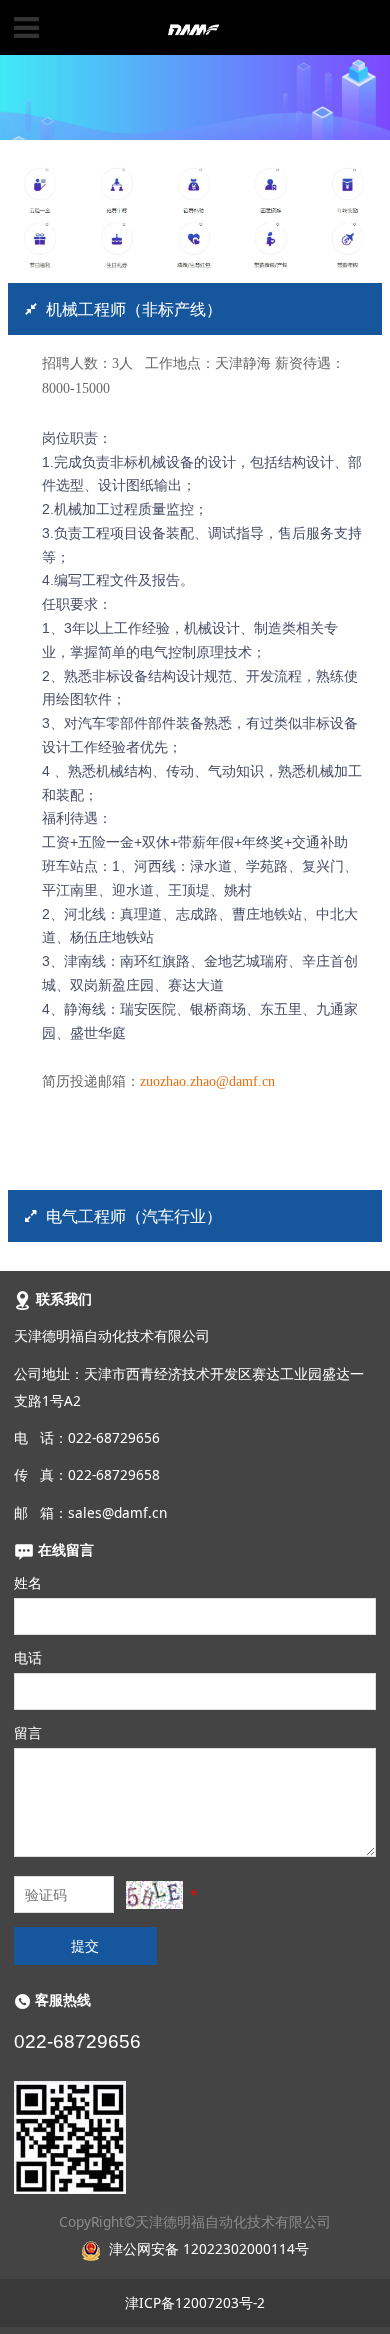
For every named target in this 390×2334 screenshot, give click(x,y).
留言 (28, 1732)
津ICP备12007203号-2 (195, 2302)
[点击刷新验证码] (154, 1894)
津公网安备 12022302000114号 (209, 2248)
